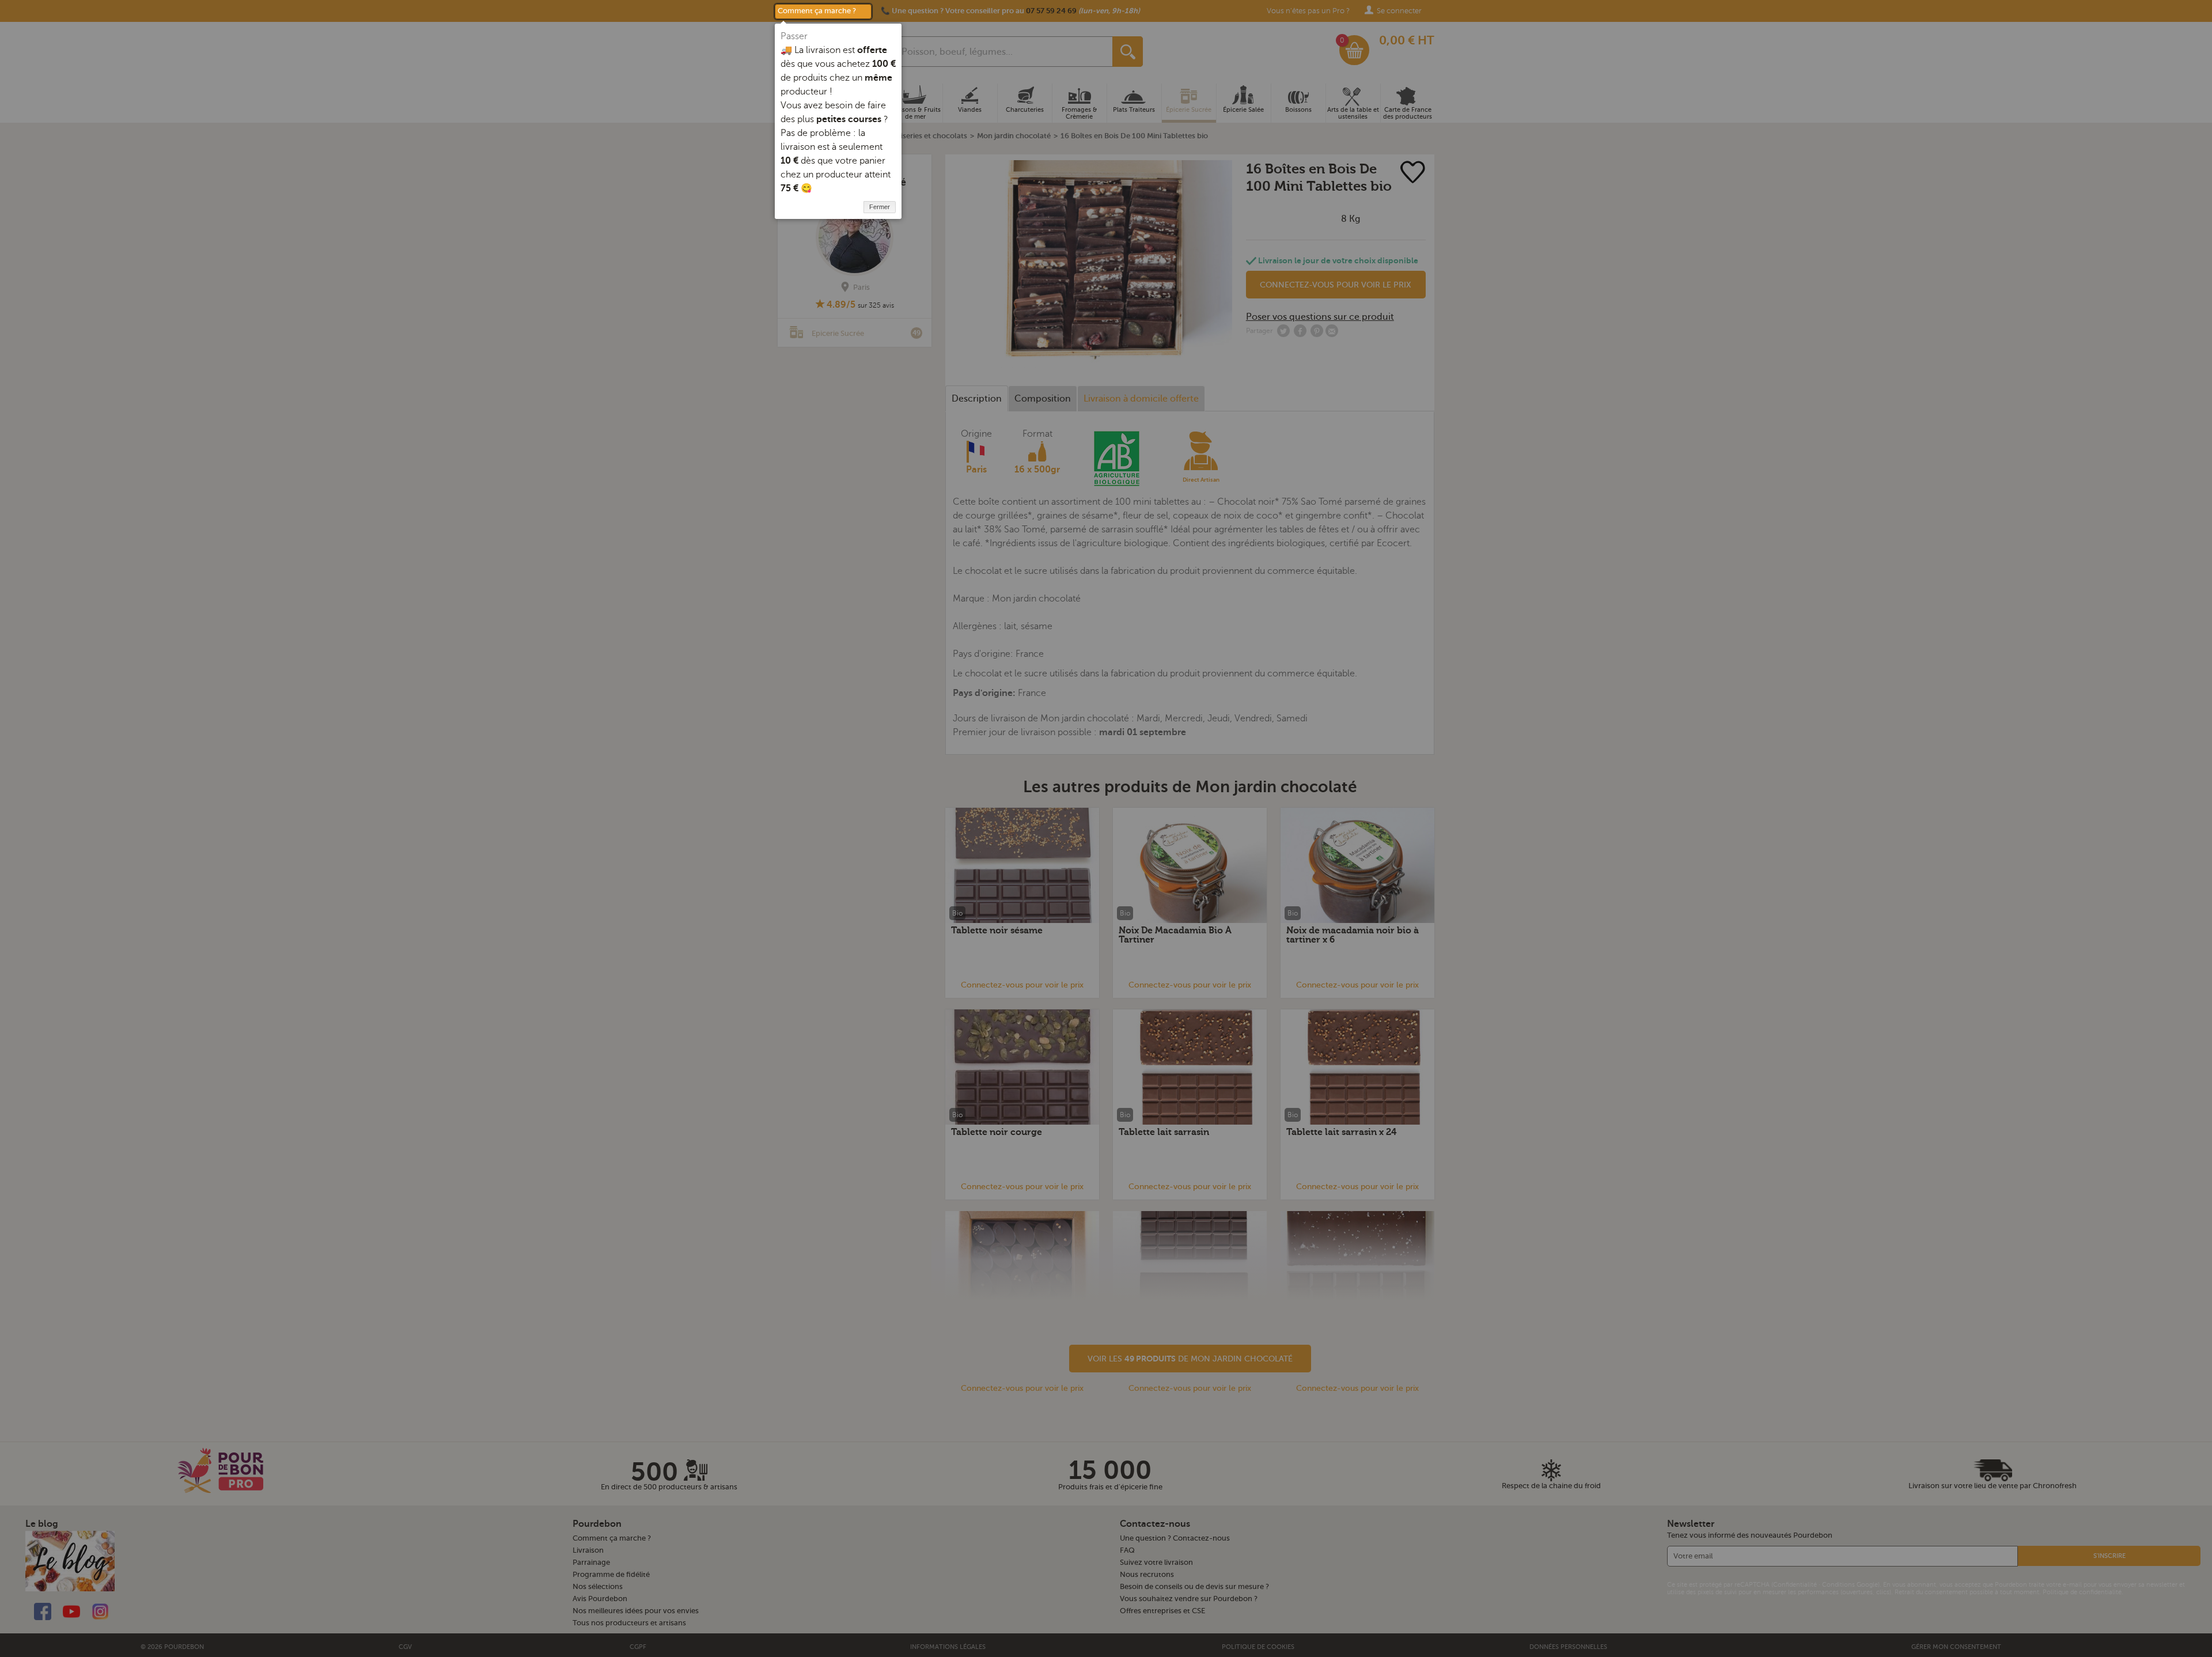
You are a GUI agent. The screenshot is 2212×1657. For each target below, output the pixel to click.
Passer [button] (794, 36)
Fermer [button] (880, 207)
